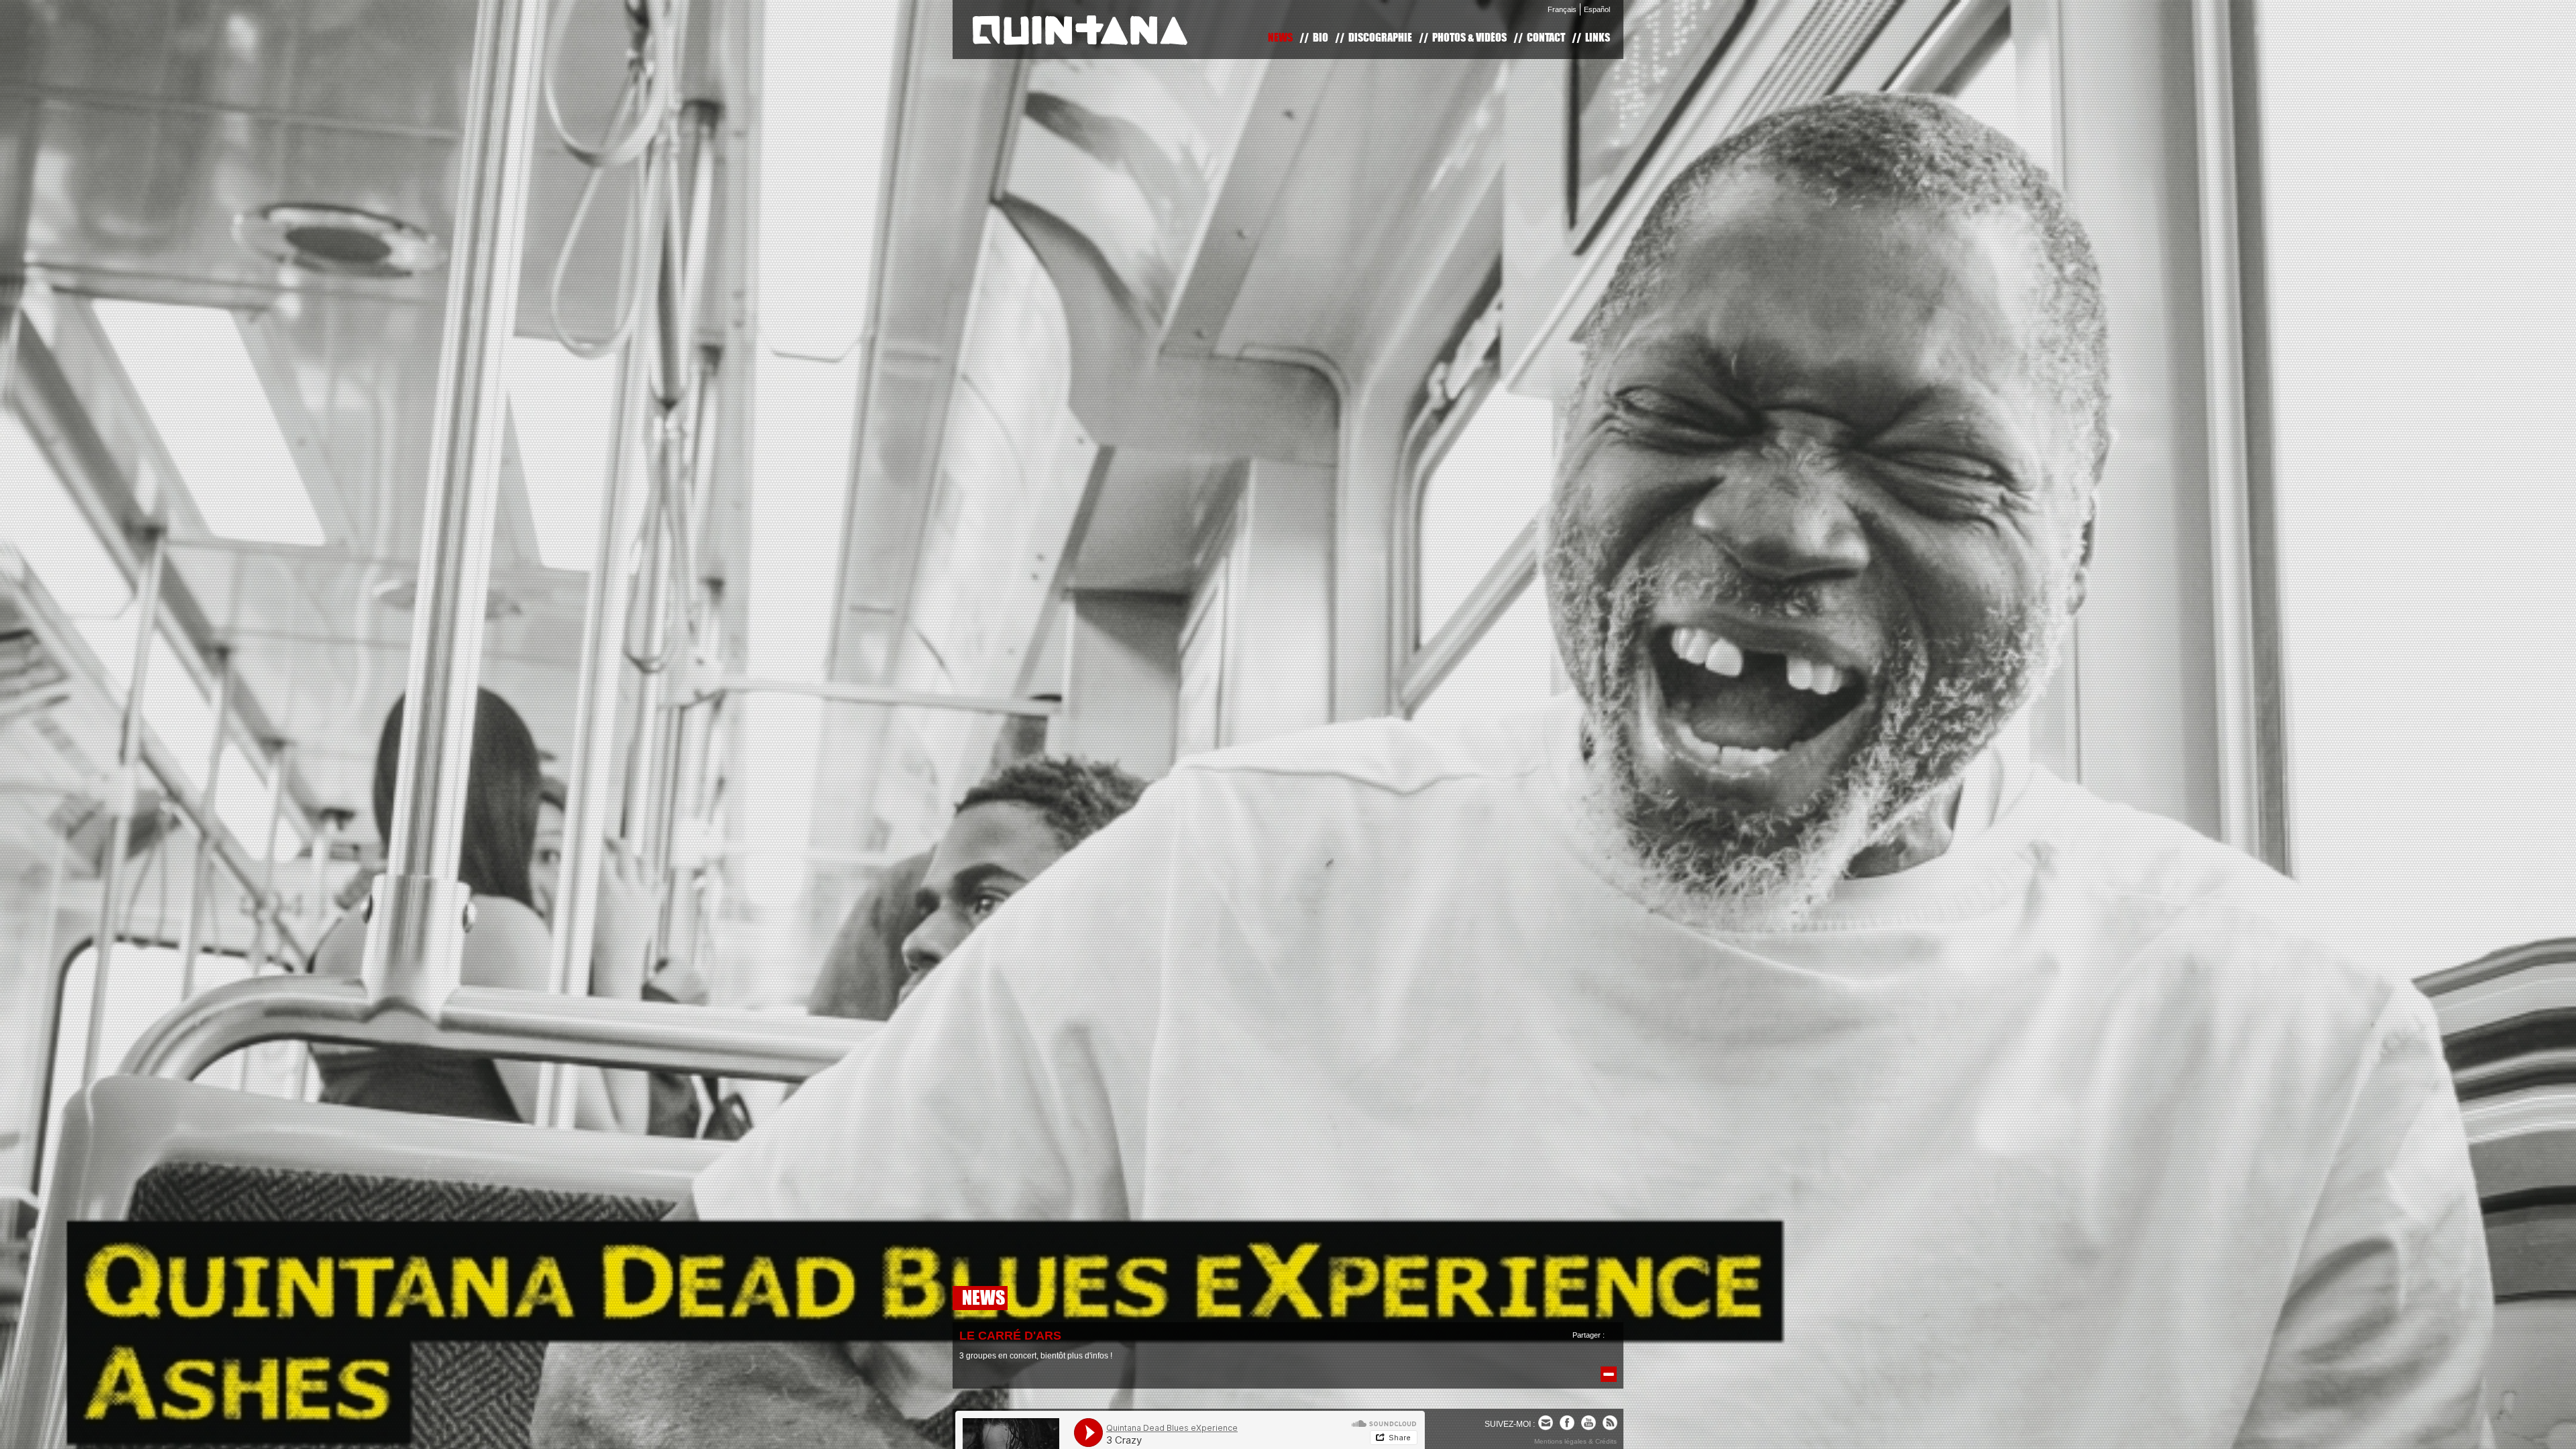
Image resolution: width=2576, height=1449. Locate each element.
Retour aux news (1609, 1374)
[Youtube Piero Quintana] (1589, 1423)
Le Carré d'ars (1010, 1336)
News (1280, 37)
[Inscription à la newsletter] (1546, 1423)
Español (1597, 9)
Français (1562, 9)
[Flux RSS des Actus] (1610, 1423)
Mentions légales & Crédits (1575, 1441)
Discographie (1380, 37)
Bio (1321, 37)
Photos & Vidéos (1469, 37)
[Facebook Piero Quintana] (1567, 1423)
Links (1598, 37)
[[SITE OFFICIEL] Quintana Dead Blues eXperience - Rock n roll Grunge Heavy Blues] (1080, 30)
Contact (1546, 37)
